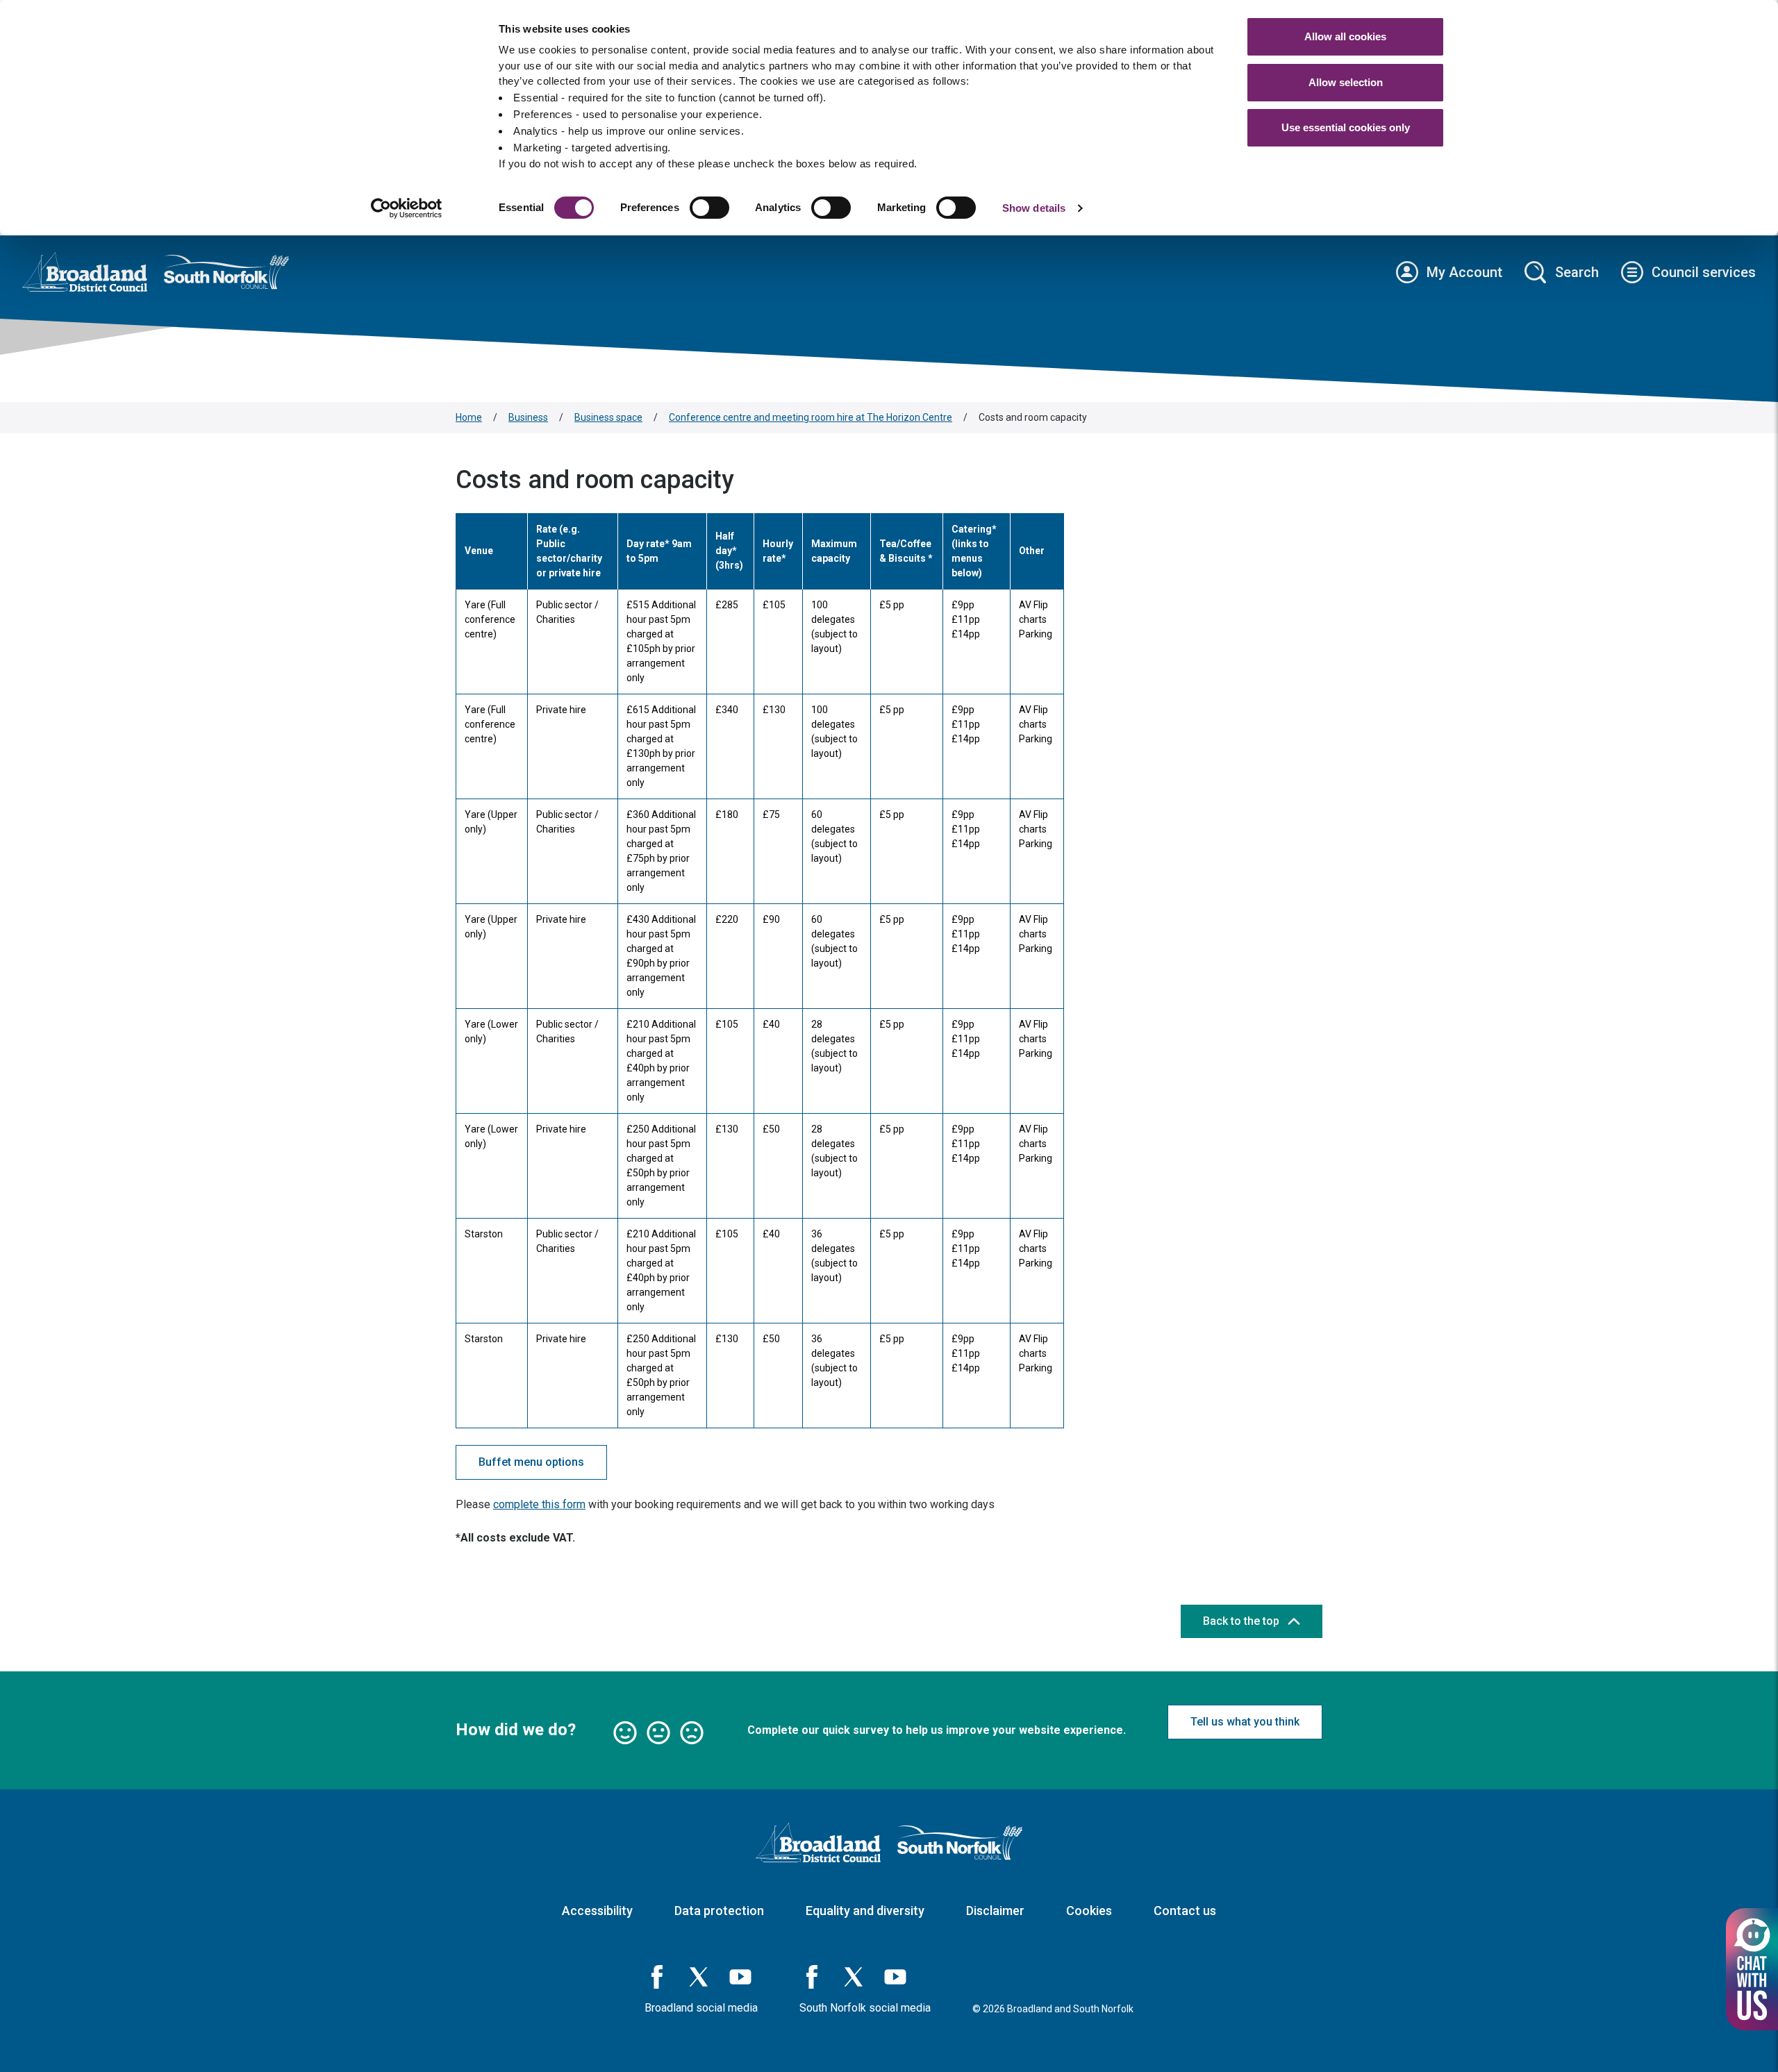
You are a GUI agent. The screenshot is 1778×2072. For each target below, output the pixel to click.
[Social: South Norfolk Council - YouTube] (895, 1977)
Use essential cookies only (1346, 127)
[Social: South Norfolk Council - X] (854, 1977)
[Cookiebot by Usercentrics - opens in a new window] (407, 208)
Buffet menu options (531, 1462)
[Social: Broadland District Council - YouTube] (740, 1977)
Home (469, 417)
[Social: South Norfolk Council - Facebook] (812, 1977)
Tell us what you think (1245, 1722)
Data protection (719, 1911)
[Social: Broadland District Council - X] (699, 1977)
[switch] (709, 208)
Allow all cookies (1345, 36)
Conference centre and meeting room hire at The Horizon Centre (811, 417)
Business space (608, 417)
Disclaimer (995, 1911)
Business (528, 417)
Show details (1034, 208)
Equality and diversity (865, 1911)
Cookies (1089, 1911)
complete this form (539, 1504)
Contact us (1185, 1911)
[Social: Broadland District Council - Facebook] (657, 1977)
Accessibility (597, 1911)
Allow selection (1346, 82)
